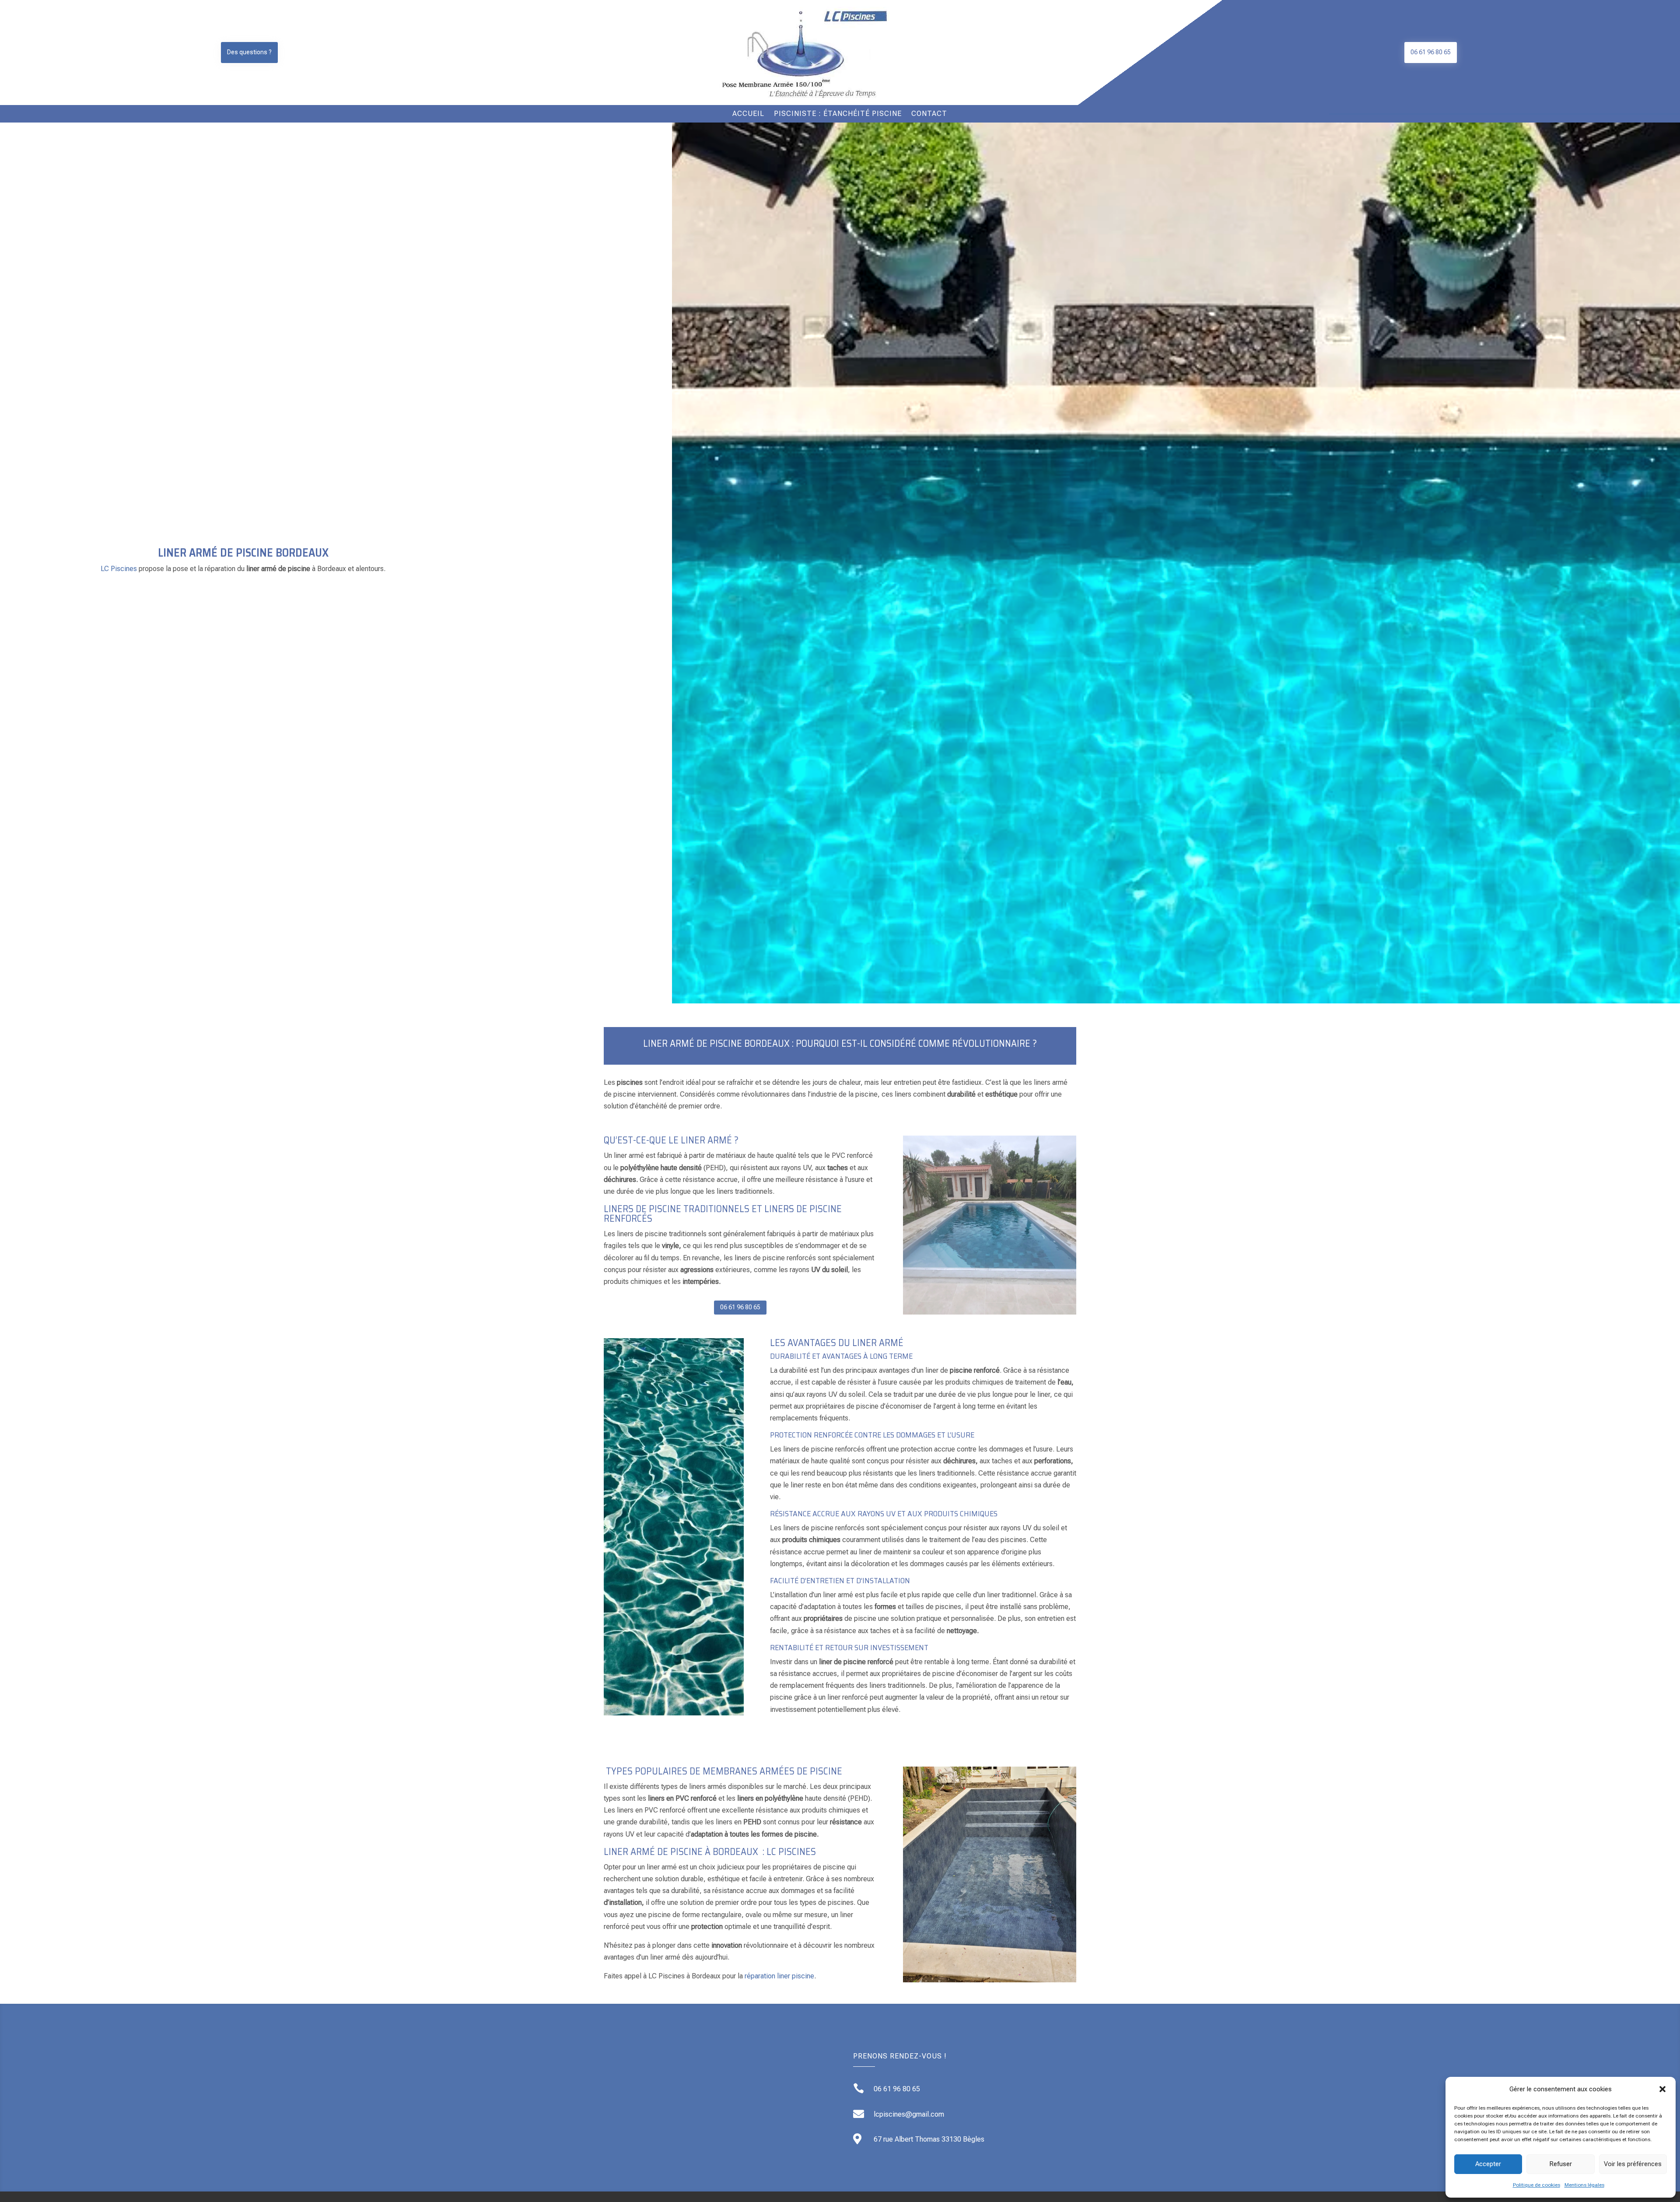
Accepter (1488, 2164)
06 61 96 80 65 (1431, 52)
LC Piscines (119, 569)
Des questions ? (249, 52)
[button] (1662, 2089)
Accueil (748, 114)
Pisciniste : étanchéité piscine (838, 114)
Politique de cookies (1536, 2185)
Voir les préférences (1633, 2164)
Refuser (1561, 2164)
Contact (929, 114)
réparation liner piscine (779, 1976)
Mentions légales (1584, 2185)
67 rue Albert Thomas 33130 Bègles (929, 2139)
